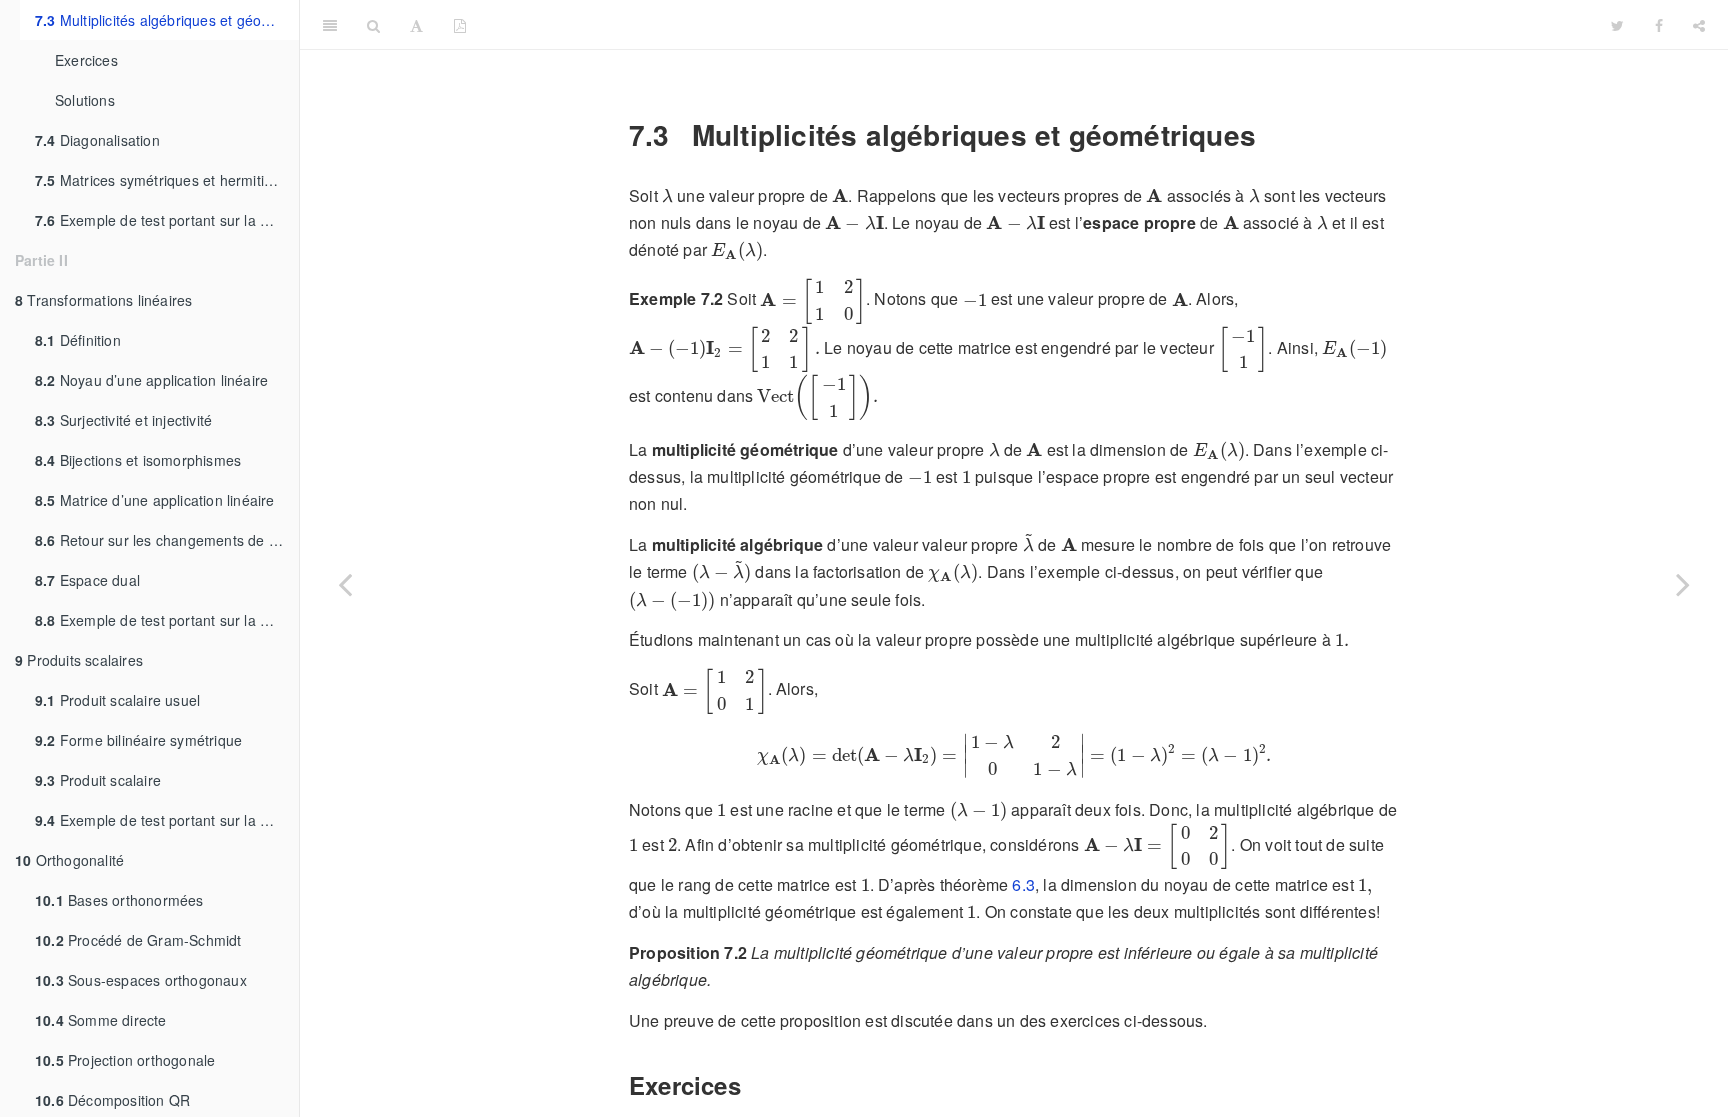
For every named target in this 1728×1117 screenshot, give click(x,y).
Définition (78, 340)
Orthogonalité (69, 860)
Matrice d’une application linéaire (155, 500)
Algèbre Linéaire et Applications (1038, 24)
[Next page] (1683, 583)
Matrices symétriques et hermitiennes (167, 180)
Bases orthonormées (119, 900)
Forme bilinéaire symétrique (138, 740)
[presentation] (667, 195)
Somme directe (101, 1020)
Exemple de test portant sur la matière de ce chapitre (167, 220)
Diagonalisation (97, 140)
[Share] (1699, 25)
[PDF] (460, 25)
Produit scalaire (98, 780)
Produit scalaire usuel (117, 700)
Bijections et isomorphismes (138, 460)
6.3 (1023, 884)
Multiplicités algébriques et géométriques (167, 20)
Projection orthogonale (125, 1060)
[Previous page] (345, 583)
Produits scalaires (79, 660)
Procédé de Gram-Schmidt (138, 940)
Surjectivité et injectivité (123, 420)
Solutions (85, 100)
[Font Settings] (416, 25)
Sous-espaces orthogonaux (141, 980)
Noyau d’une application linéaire (151, 380)
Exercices (86, 60)
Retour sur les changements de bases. (167, 540)
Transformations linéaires (103, 300)
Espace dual (87, 580)
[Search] (373, 25)
